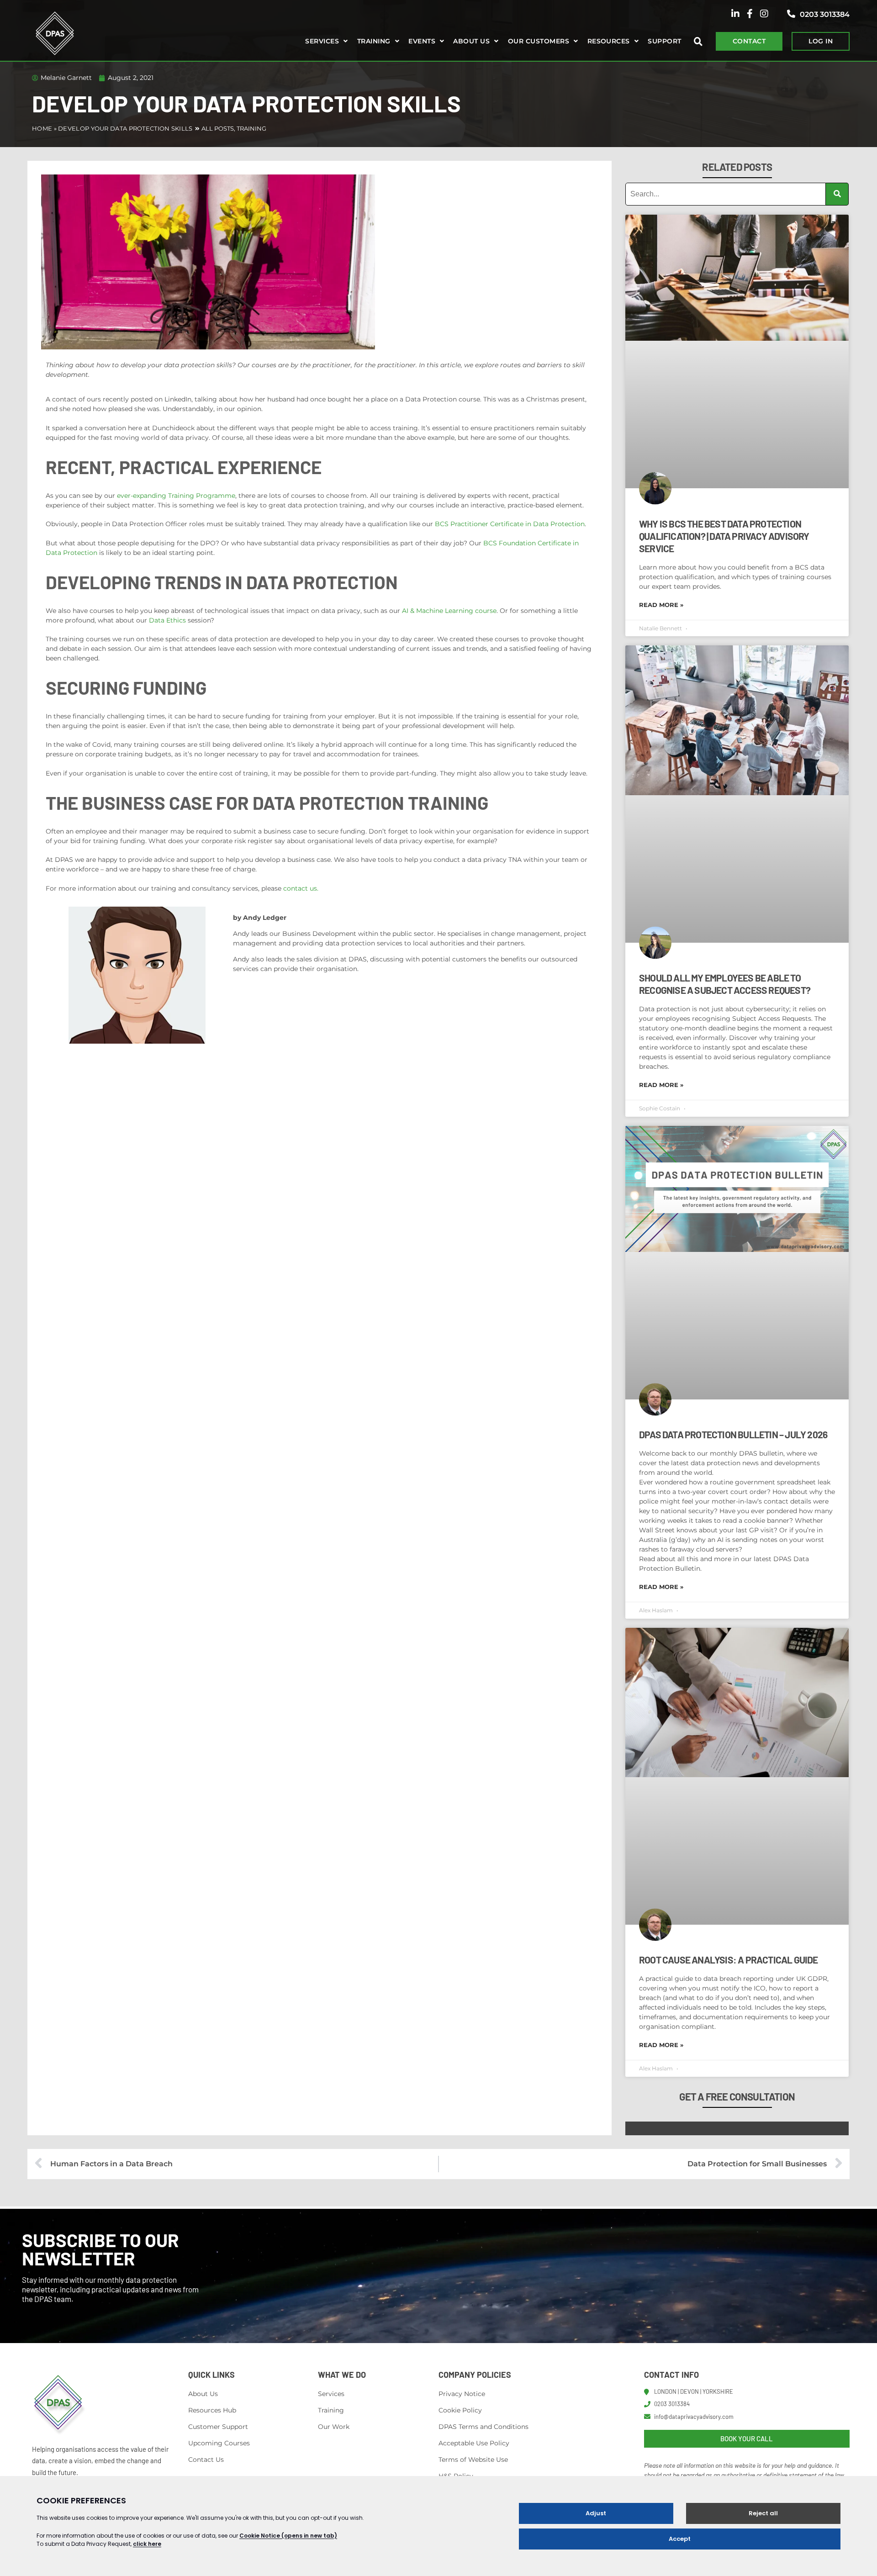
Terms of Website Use (473, 2460)
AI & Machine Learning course (449, 611)
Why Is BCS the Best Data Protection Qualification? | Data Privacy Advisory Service (724, 536)
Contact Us (206, 2460)
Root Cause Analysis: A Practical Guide (729, 1960)
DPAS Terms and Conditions (483, 2427)
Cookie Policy (460, 2410)
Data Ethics (167, 620)
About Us (203, 2394)
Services (322, 41)
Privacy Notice (462, 2394)
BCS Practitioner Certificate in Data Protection (510, 524)
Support (664, 41)
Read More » (661, 605)
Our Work (334, 2427)
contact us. (301, 888)
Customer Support (218, 2427)
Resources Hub (212, 2410)
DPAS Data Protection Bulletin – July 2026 (733, 1434)
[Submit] (837, 194)
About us (471, 41)
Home (42, 128)
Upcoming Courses (219, 2443)
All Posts (218, 128)
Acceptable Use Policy (474, 2443)
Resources (609, 41)
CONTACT (749, 41)
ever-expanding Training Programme (176, 496)
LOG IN (821, 41)
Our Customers (539, 41)
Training (374, 41)
